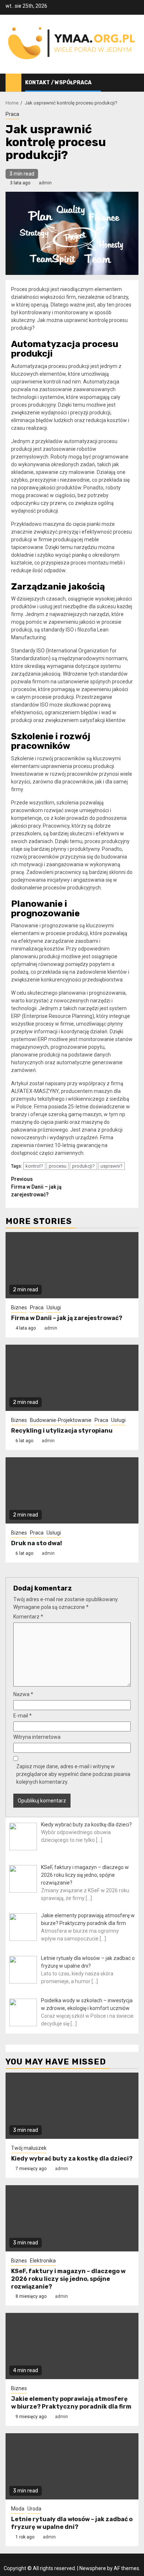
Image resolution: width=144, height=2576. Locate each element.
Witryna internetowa (37, 1737)
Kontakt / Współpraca (58, 83)
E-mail (23, 1716)
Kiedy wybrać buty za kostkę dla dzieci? (72, 2159)
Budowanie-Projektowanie (61, 1420)
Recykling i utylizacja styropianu (62, 1431)
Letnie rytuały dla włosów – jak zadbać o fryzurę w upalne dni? (72, 2523)
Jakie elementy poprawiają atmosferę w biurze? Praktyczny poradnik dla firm (71, 2403)
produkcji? (83, 1166)
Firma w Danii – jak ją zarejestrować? (36, 1187)
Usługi (54, 1308)
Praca (12, 114)
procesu (58, 1166)
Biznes (19, 1308)
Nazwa (23, 1694)
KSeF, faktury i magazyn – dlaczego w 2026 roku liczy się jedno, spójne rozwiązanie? (68, 2279)
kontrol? (34, 1166)
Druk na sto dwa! (37, 1543)
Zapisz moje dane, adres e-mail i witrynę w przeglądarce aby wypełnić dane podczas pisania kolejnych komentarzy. (73, 1774)
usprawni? (112, 1166)
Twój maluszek (29, 2148)
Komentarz (28, 1617)
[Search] (133, 83)
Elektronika (43, 2261)
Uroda (34, 2509)
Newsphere (93, 2568)
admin (45, 183)
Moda (18, 2509)
